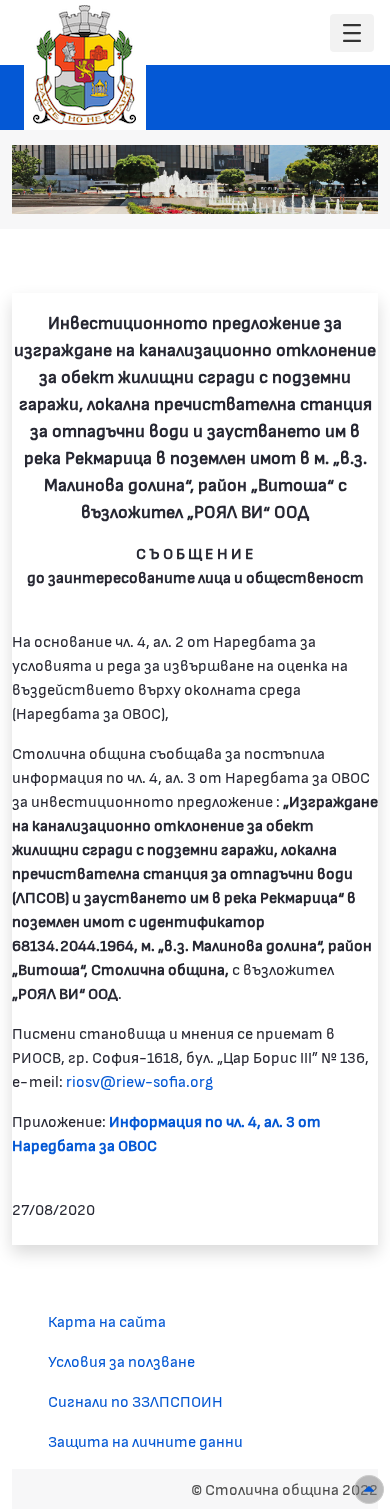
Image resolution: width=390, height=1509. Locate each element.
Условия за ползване (121, 1360)
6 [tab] (330, 189)
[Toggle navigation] (352, 33)
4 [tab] (290, 189)
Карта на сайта (107, 1320)
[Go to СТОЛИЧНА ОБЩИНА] (85, 65)
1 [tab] (230, 189)
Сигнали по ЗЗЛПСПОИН (135, 1400)
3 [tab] (270, 189)
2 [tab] (250, 189)
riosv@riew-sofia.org (139, 1080)
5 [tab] (310, 189)
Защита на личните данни (145, 1440)
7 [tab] (350, 189)
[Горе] (369, 1489)
